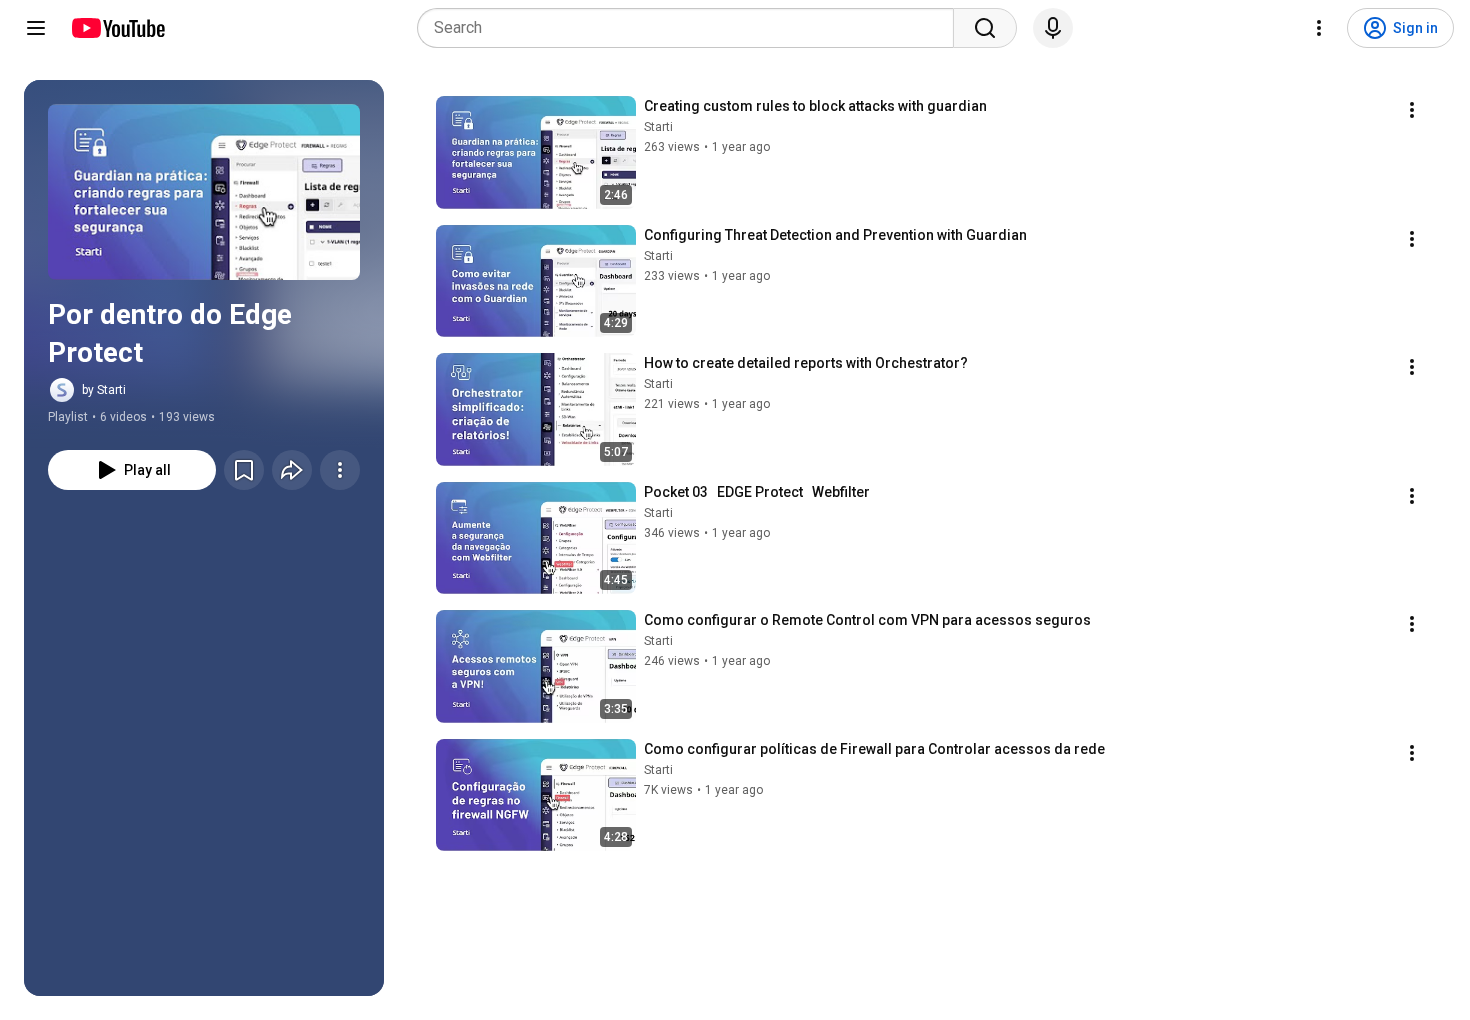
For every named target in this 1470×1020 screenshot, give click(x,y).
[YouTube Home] (117, 28)
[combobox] (691, 28)
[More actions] (340, 470)
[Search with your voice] (1053, 28)
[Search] (985, 28)
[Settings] (1319, 28)
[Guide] (36, 28)
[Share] (292, 470)
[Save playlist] (244, 470)
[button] (204, 192)
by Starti (104, 390)
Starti (658, 127)
